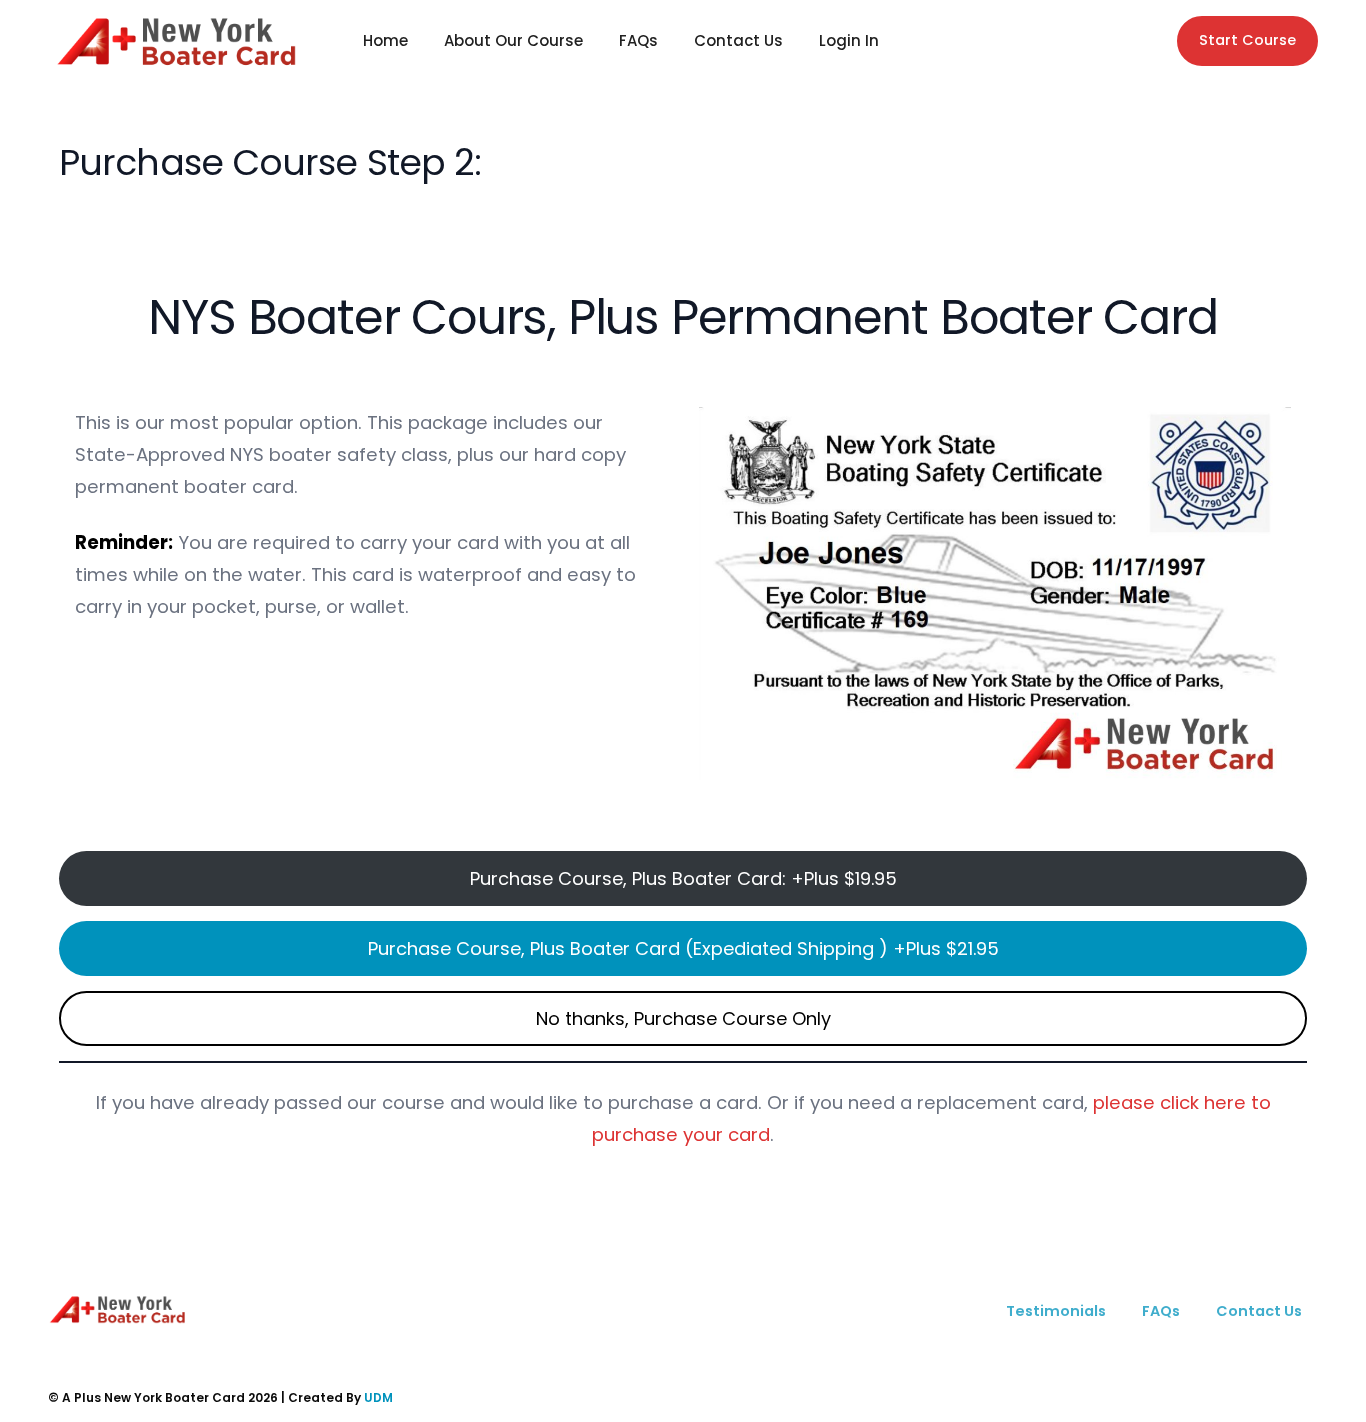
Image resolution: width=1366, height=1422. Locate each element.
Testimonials (1056, 1311)
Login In (849, 40)
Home (385, 40)
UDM (378, 1397)
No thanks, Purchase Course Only (683, 1018)
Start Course (1247, 40)
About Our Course (513, 40)
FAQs (638, 40)
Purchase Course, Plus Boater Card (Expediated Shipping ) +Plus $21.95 (683, 948)
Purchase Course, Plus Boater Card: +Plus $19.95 (683, 878)
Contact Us (738, 40)
